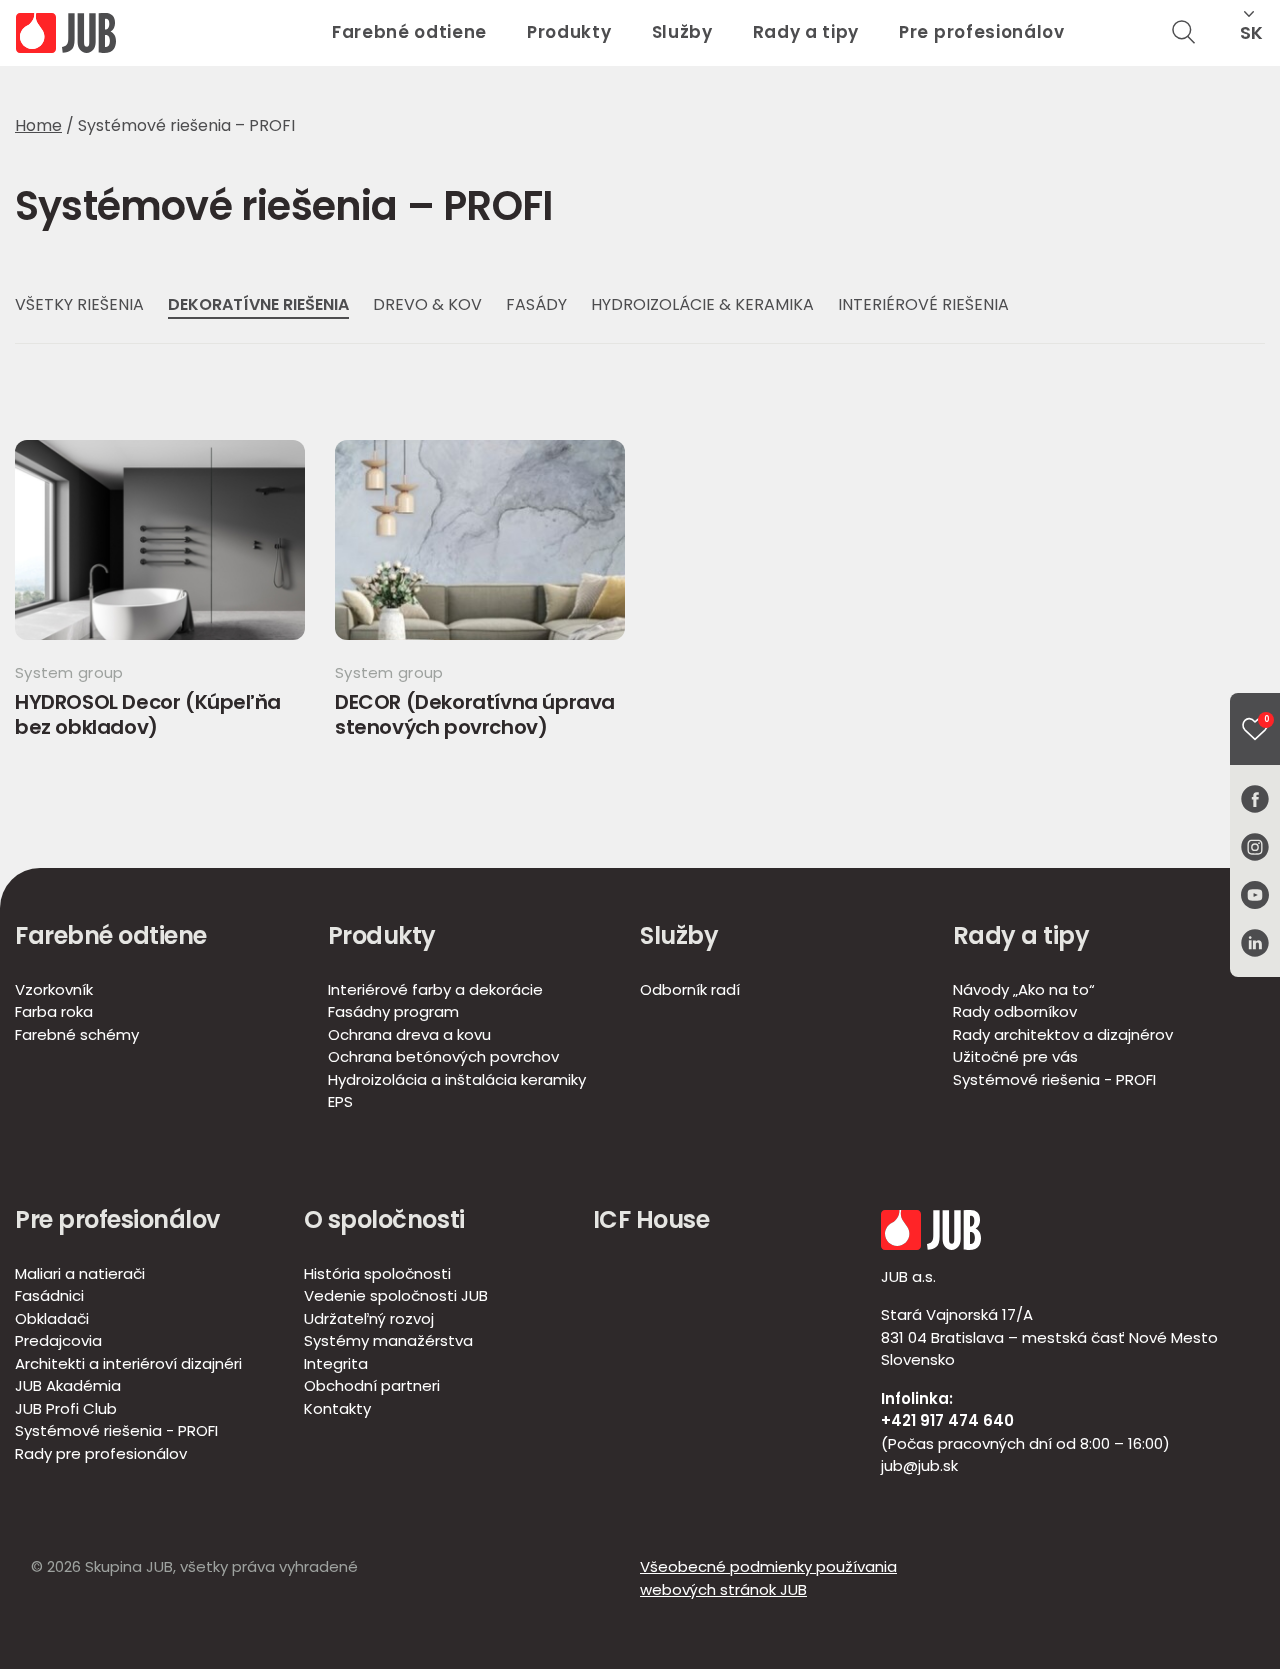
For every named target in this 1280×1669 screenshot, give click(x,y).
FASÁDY (536, 304)
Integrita (336, 1363)
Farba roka (54, 1011)
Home (38, 125)
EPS (340, 1101)
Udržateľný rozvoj (369, 1318)
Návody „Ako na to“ (1024, 989)
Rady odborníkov (1015, 1011)
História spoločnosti (377, 1273)
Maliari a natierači (80, 1273)
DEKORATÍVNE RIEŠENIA (258, 304)
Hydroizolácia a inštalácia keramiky (457, 1079)
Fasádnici (49, 1295)
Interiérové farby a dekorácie (435, 989)
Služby (682, 32)
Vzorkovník (54, 989)
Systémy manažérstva (388, 1340)
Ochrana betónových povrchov (443, 1056)
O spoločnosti (384, 1219)
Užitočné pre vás (1015, 1056)
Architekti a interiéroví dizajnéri (128, 1363)
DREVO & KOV (427, 304)
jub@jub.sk (919, 1465)
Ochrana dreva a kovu (409, 1034)
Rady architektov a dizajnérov (1063, 1034)
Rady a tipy (806, 32)
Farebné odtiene (409, 32)
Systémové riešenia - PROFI (1054, 1079)
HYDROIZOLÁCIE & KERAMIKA (702, 304)
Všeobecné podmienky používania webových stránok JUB (768, 1578)
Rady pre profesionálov (101, 1453)
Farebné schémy (77, 1034)
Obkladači (52, 1318)
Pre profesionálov (982, 32)
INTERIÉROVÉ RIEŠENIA (923, 304)
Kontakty (337, 1408)
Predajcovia (58, 1340)
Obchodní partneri (372, 1385)
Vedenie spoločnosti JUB (396, 1295)
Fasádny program (393, 1011)
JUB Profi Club (66, 1408)
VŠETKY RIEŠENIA (79, 304)
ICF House (651, 1219)
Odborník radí (690, 989)
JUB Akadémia (68, 1385)
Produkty (569, 32)
